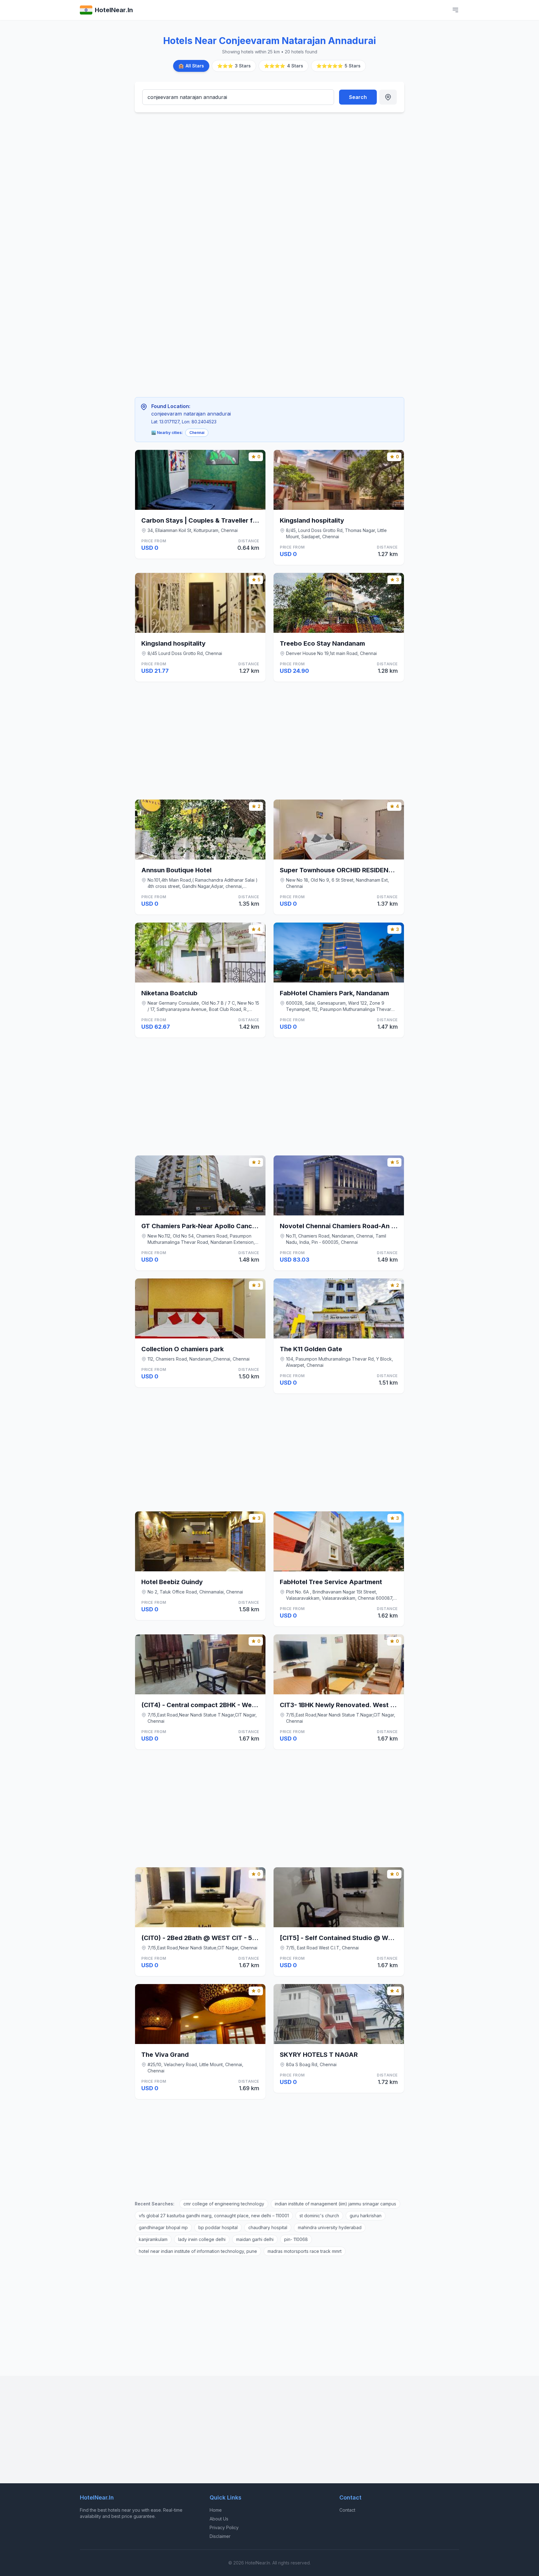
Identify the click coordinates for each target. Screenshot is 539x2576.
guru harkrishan (366, 2216)
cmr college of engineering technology (224, 2204)
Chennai (197, 433)
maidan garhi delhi (255, 2239)
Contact (347, 2510)
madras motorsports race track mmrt (305, 2251)
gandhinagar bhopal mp (163, 2227)
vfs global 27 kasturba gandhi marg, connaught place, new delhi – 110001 (214, 2216)
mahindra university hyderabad (330, 2227)
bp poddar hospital (218, 2227)
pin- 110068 (296, 2239)
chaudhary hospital (268, 2227)
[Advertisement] (239, 164)
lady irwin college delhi (202, 2239)
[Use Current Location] (388, 97)
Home (216, 2510)
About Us (219, 2519)
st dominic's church (319, 2216)
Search (358, 97)
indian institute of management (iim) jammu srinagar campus (335, 2204)
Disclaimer (220, 2536)
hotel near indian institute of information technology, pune (198, 2251)
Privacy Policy (224, 2527)
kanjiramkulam (153, 2239)
